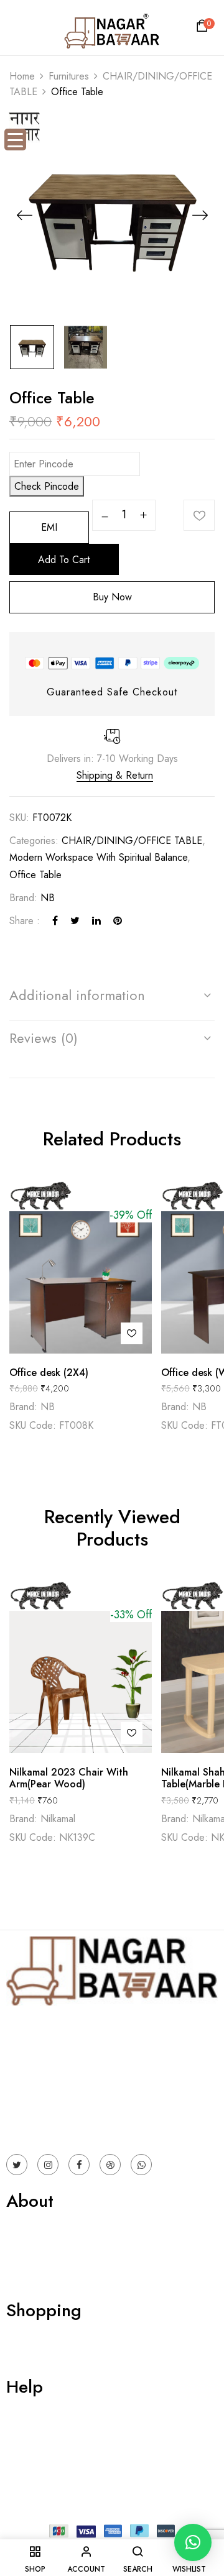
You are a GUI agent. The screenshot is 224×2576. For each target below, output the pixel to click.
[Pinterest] (118, 921)
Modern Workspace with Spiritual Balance (98, 857)
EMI (49, 527)
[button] (204, 29)
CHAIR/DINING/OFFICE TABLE (132, 841)
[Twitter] (75, 921)
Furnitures (69, 76)
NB (48, 898)
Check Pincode (47, 486)
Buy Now (112, 597)
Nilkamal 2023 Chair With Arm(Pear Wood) (69, 1778)
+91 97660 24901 (45, 2107)
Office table (35, 875)
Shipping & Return (115, 775)
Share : (25, 921)
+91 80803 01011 (44, 2124)
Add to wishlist (199, 515)
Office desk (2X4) (49, 1373)
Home (22, 76)
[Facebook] (55, 921)
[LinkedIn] (96, 921)
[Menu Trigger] (15, 140)
